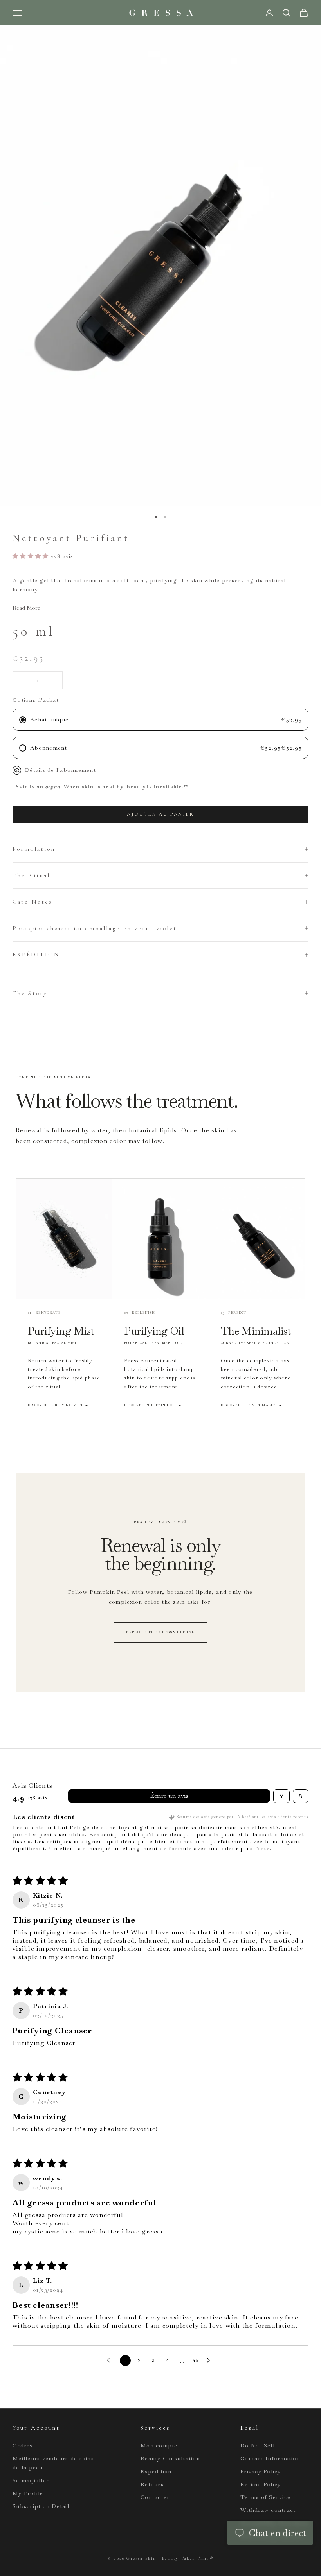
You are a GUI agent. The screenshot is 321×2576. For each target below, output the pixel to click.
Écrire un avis (169, 1796)
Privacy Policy (261, 2471)
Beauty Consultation (170, 2458)
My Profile (28, 2493)
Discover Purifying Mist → (58, 1405)
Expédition (156, 2471)
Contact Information (270, 2458)
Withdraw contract (268, 2510)
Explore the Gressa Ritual (160, 1632)
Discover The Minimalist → (252, 1405)
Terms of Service (265, 2497)
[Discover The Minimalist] (257, 1239)
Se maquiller (31, 2480)
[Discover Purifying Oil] (160, 1239)
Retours (152, 2484)
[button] (32, 556)
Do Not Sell (258, 2445)
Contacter (155, 2497)
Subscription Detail (41, 2506)
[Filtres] (281, 1796)
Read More (26, 608)
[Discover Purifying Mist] (64, 1239)
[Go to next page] (211, 2361)
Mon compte (159, 2445)
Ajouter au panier (160, 814)
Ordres (23, 2445)
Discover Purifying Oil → (153, 1405)
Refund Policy (261, 2484)
